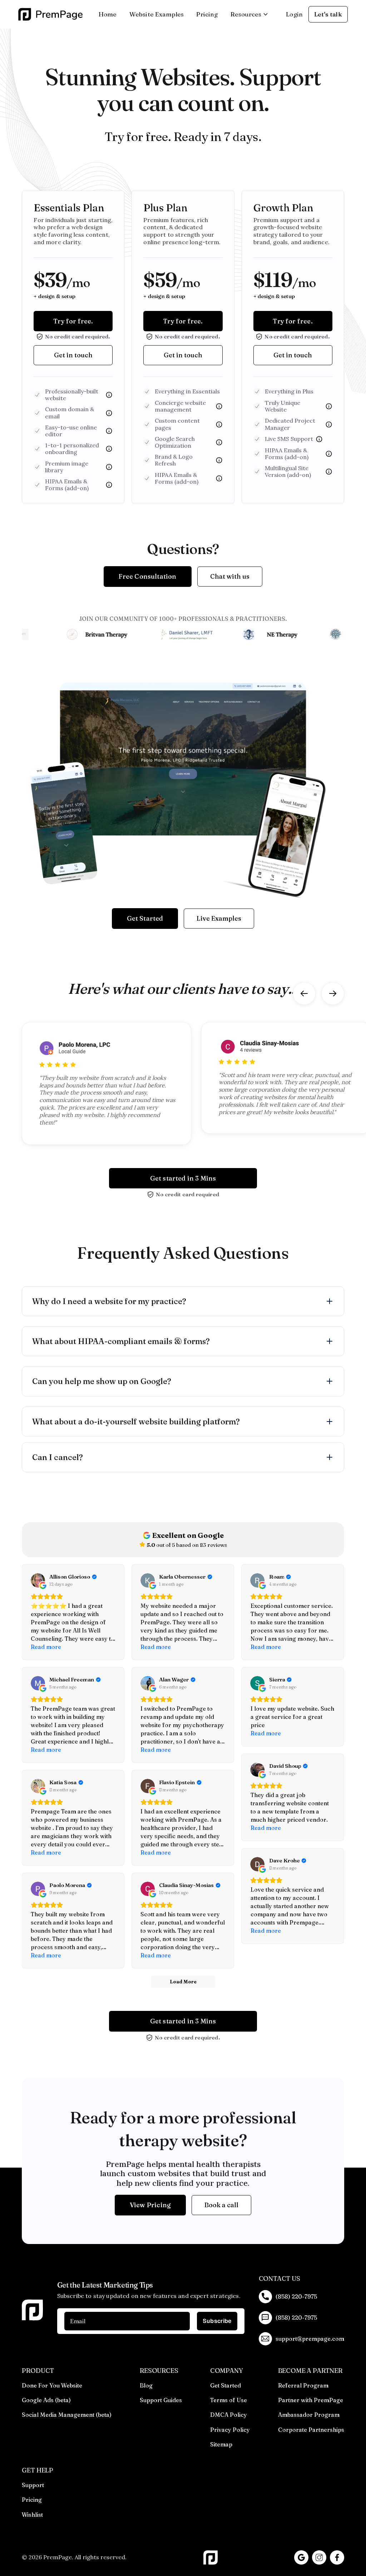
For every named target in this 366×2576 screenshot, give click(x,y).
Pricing (207, 14)
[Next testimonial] (333, 993)
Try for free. (73, 321)
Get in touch (73, 355)
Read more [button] (46, 1647)
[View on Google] (38, 1580)
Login (294, 14)
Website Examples (157, 14)
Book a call (221, 2205)
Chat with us (230, 576)
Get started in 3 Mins (183, 1178)
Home (108, 14)
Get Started (145, 918)
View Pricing (150, 2205)
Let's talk (328, 14)
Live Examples (219, 918)
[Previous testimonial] (304, 993)
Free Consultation (147, 576)
